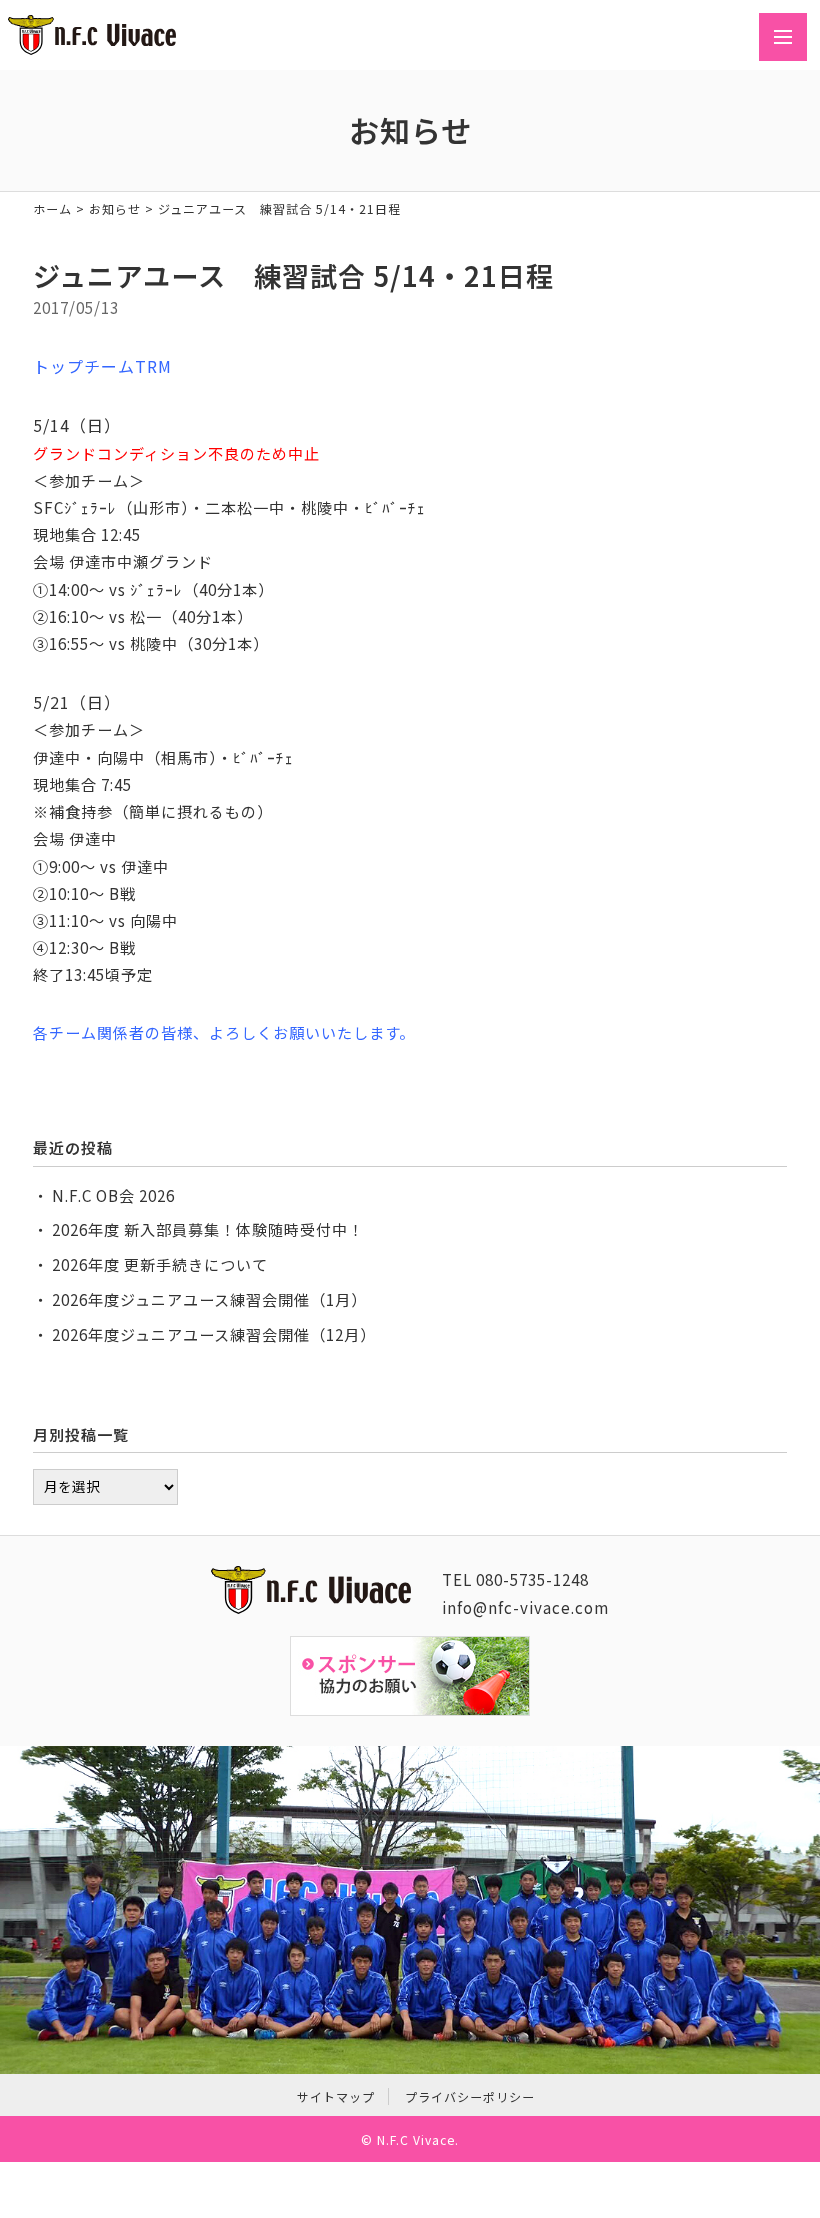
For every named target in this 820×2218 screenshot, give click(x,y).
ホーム (52, 208)
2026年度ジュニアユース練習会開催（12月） (214, 1334)
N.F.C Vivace (416, 2139)
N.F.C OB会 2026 (113, 1195)
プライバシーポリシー (470, 2096)
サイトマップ (336, 2096)
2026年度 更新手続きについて (160, 1264)
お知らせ (115, 208)
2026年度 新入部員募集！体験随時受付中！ (208, 1229)
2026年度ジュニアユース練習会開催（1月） (209, 1299)
